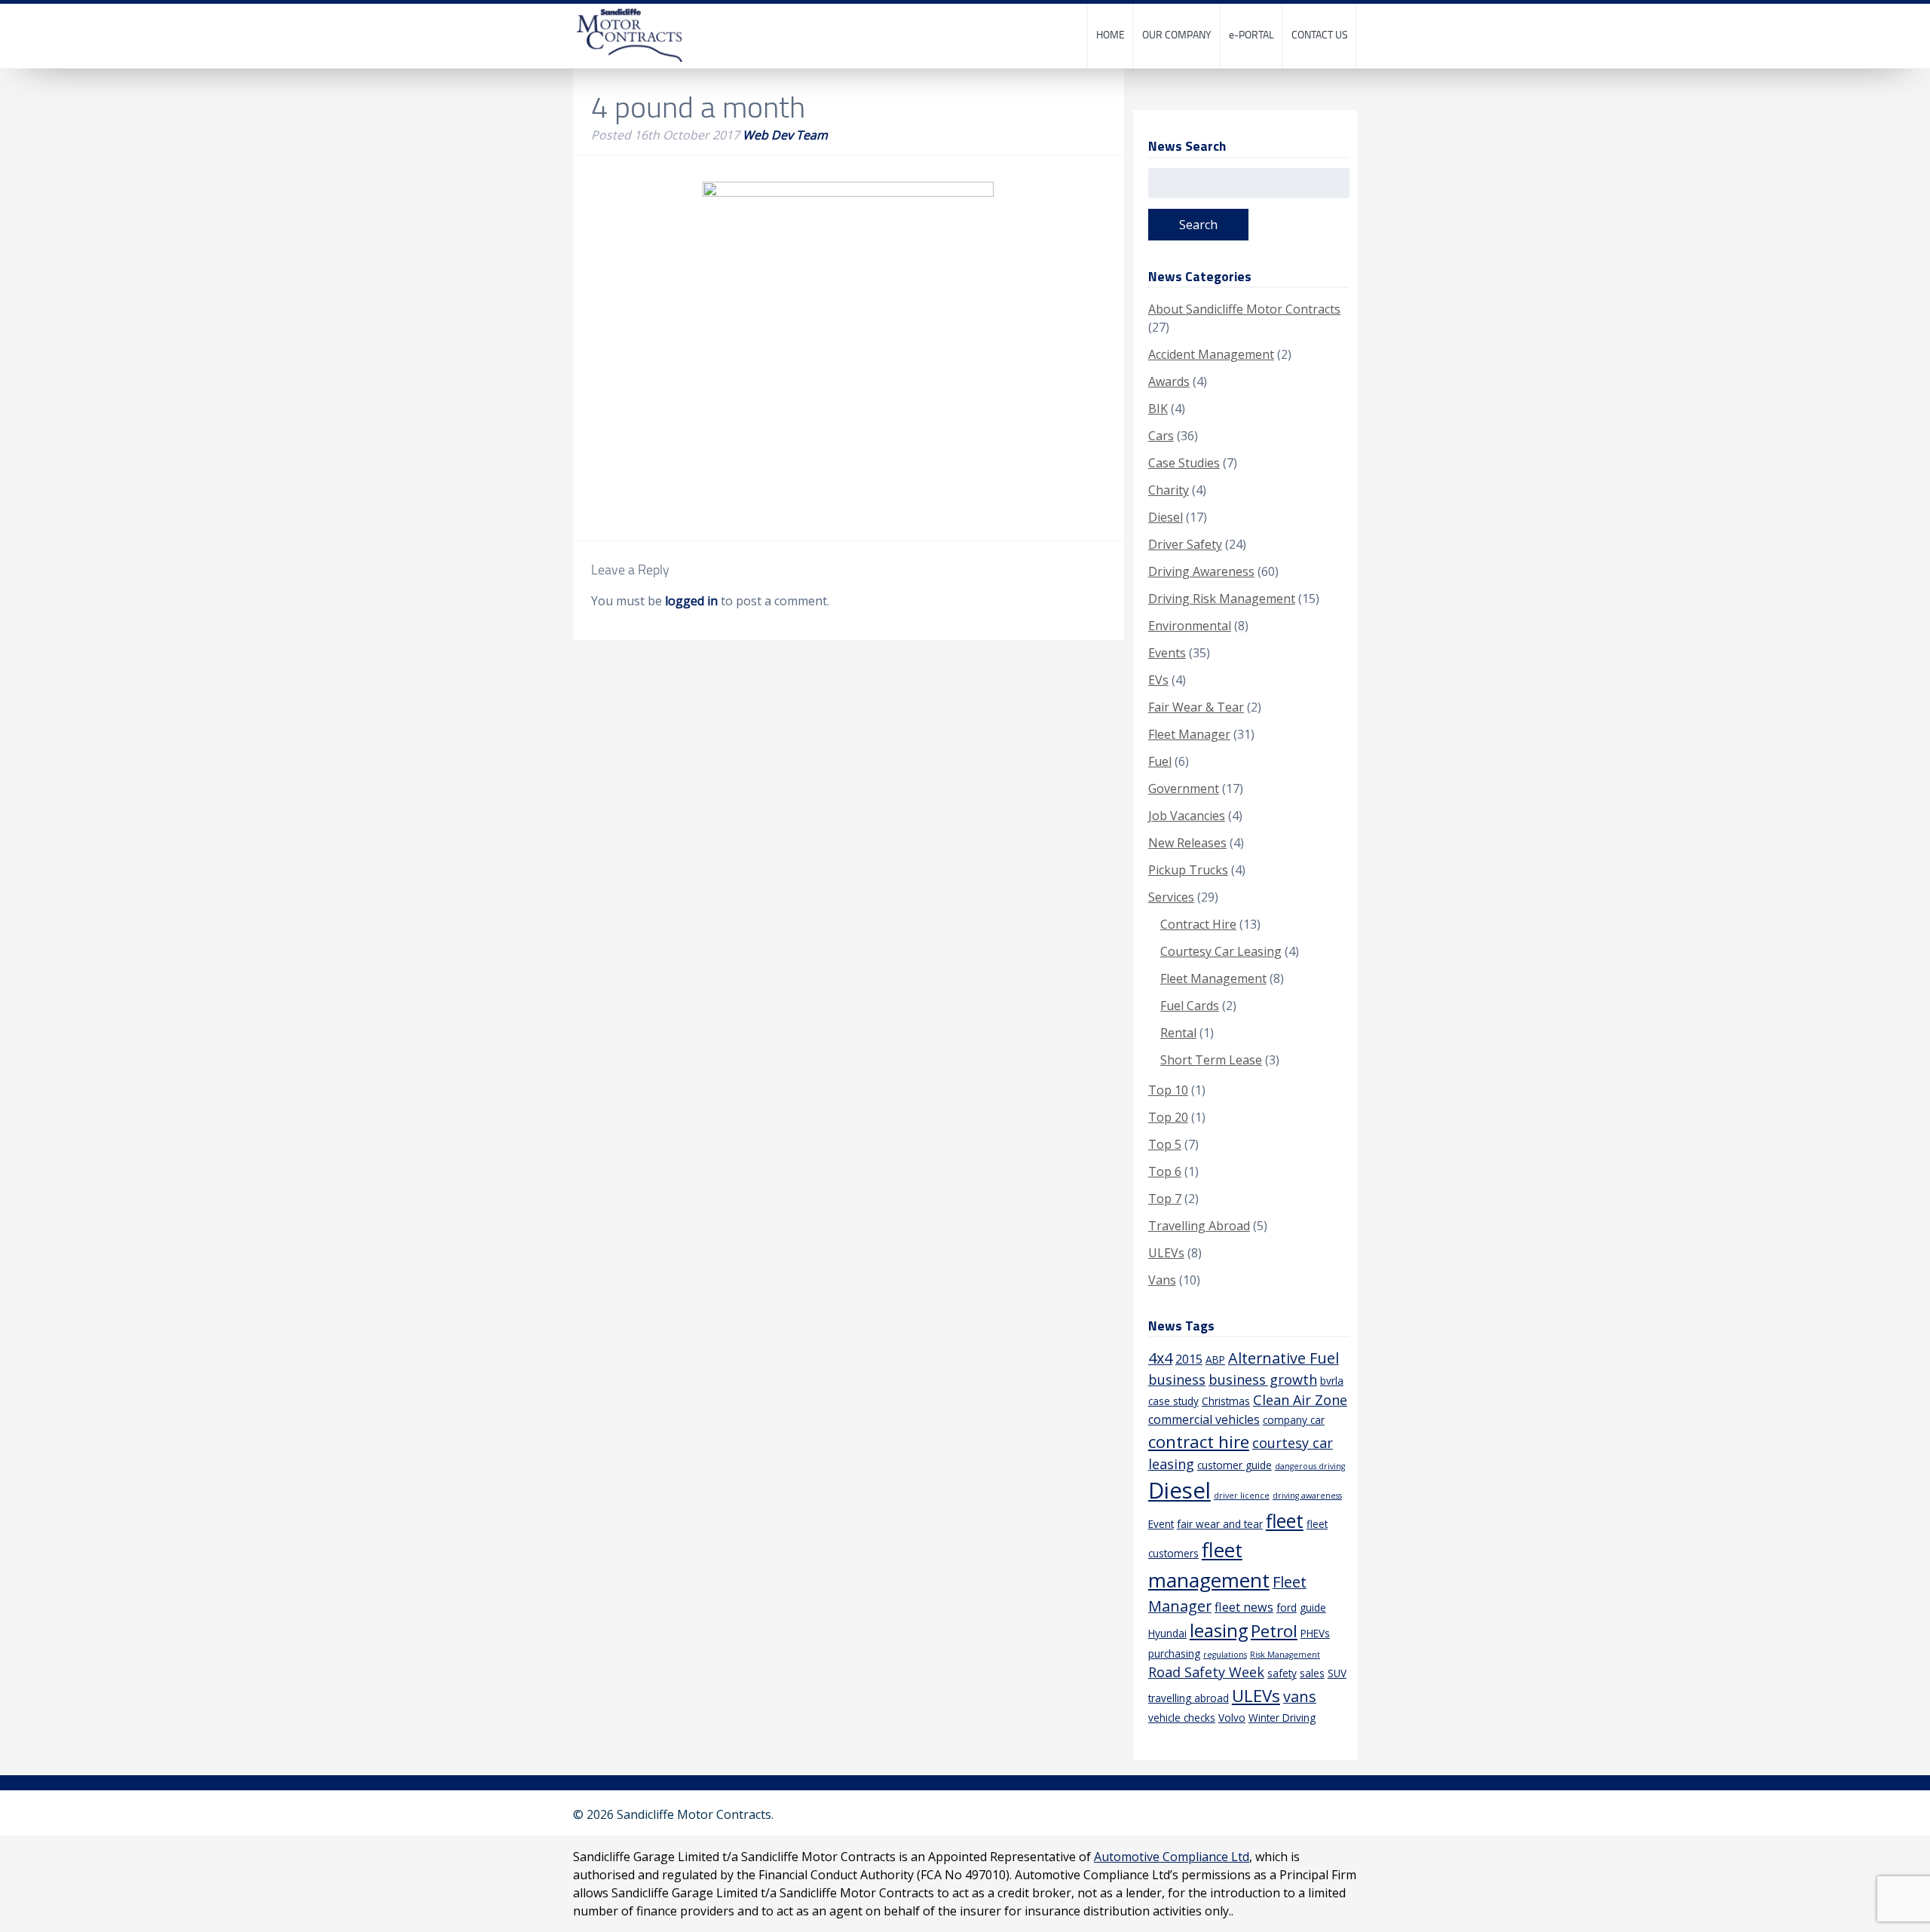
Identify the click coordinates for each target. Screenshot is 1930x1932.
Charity (1169, 490)
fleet (1285, 1521)
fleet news (1244, 1607)
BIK (1158, 409)
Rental (1178, 1033)
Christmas (1226, 1401)
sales (1312, 1673)
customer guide (1235, 1465)
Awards (1169, 381)
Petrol (1274, 1631)
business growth (1263, 1379)
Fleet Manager (1189, 734)
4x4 (1160, 1358)
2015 (1189, 1359)
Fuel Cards (1190, 1006)
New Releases (1187, 843)
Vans (1162, 1280)
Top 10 (1168, 1090)
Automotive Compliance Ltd (1172, 1857)
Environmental (1190, 626)
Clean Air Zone (1300, 1400)
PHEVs (1315, 1633)
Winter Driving (1282, 1718)
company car (1294, 1420)
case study (1173, 1401)
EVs (1158, 680)
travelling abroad (1189, 1698)
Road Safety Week (1206, 1672)
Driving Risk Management (1222, 599)
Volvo (1232, 1718)
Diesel (1166, 517)
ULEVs (1166, 1253)
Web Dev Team (785, 135)
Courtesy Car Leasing (1221, 951)
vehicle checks (1182, 1718)
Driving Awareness (1201, 571)
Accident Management (1211, 354)
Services (1171, 897)
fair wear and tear (1220, 1524)
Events (1167, 653)
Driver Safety (1185, 544)
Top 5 (1165, 1144)
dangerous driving (1310, 1466)
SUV (1337, 1673)
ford (1287, 1607)
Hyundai (1167, 1633)
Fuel (1160, 761)
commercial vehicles (1204, 1419)
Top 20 (1168, 1117)
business (1177, 1379)
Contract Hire (1198, 924)
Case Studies (1184, 463)
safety (1282, 1673)
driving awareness (1307, 1496)
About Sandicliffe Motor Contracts (1244, 309)
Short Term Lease (1211, 1060)
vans (1300, 1696)
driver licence (1242, 1496)
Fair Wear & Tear (1196, 707)
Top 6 (1165, 1171)
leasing (1219, 1630)
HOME (1111, 34)
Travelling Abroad (1199, 1226)
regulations (1225, 1655)
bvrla (1332, 1381)
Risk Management (1285, 1655)
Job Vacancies (1187, 816)
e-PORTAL (1251, 34)
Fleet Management (1213, 978)
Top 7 (1165, 1199)
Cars (1161, 436)
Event (1161, 1524)
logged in (691, 601)
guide (1313, 1607)
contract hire (1199, 1442)
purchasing (1174, 1653)
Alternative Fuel (1284, 1358)
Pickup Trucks (1188, 870)
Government (1184, 788)
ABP (1215, 1359)
